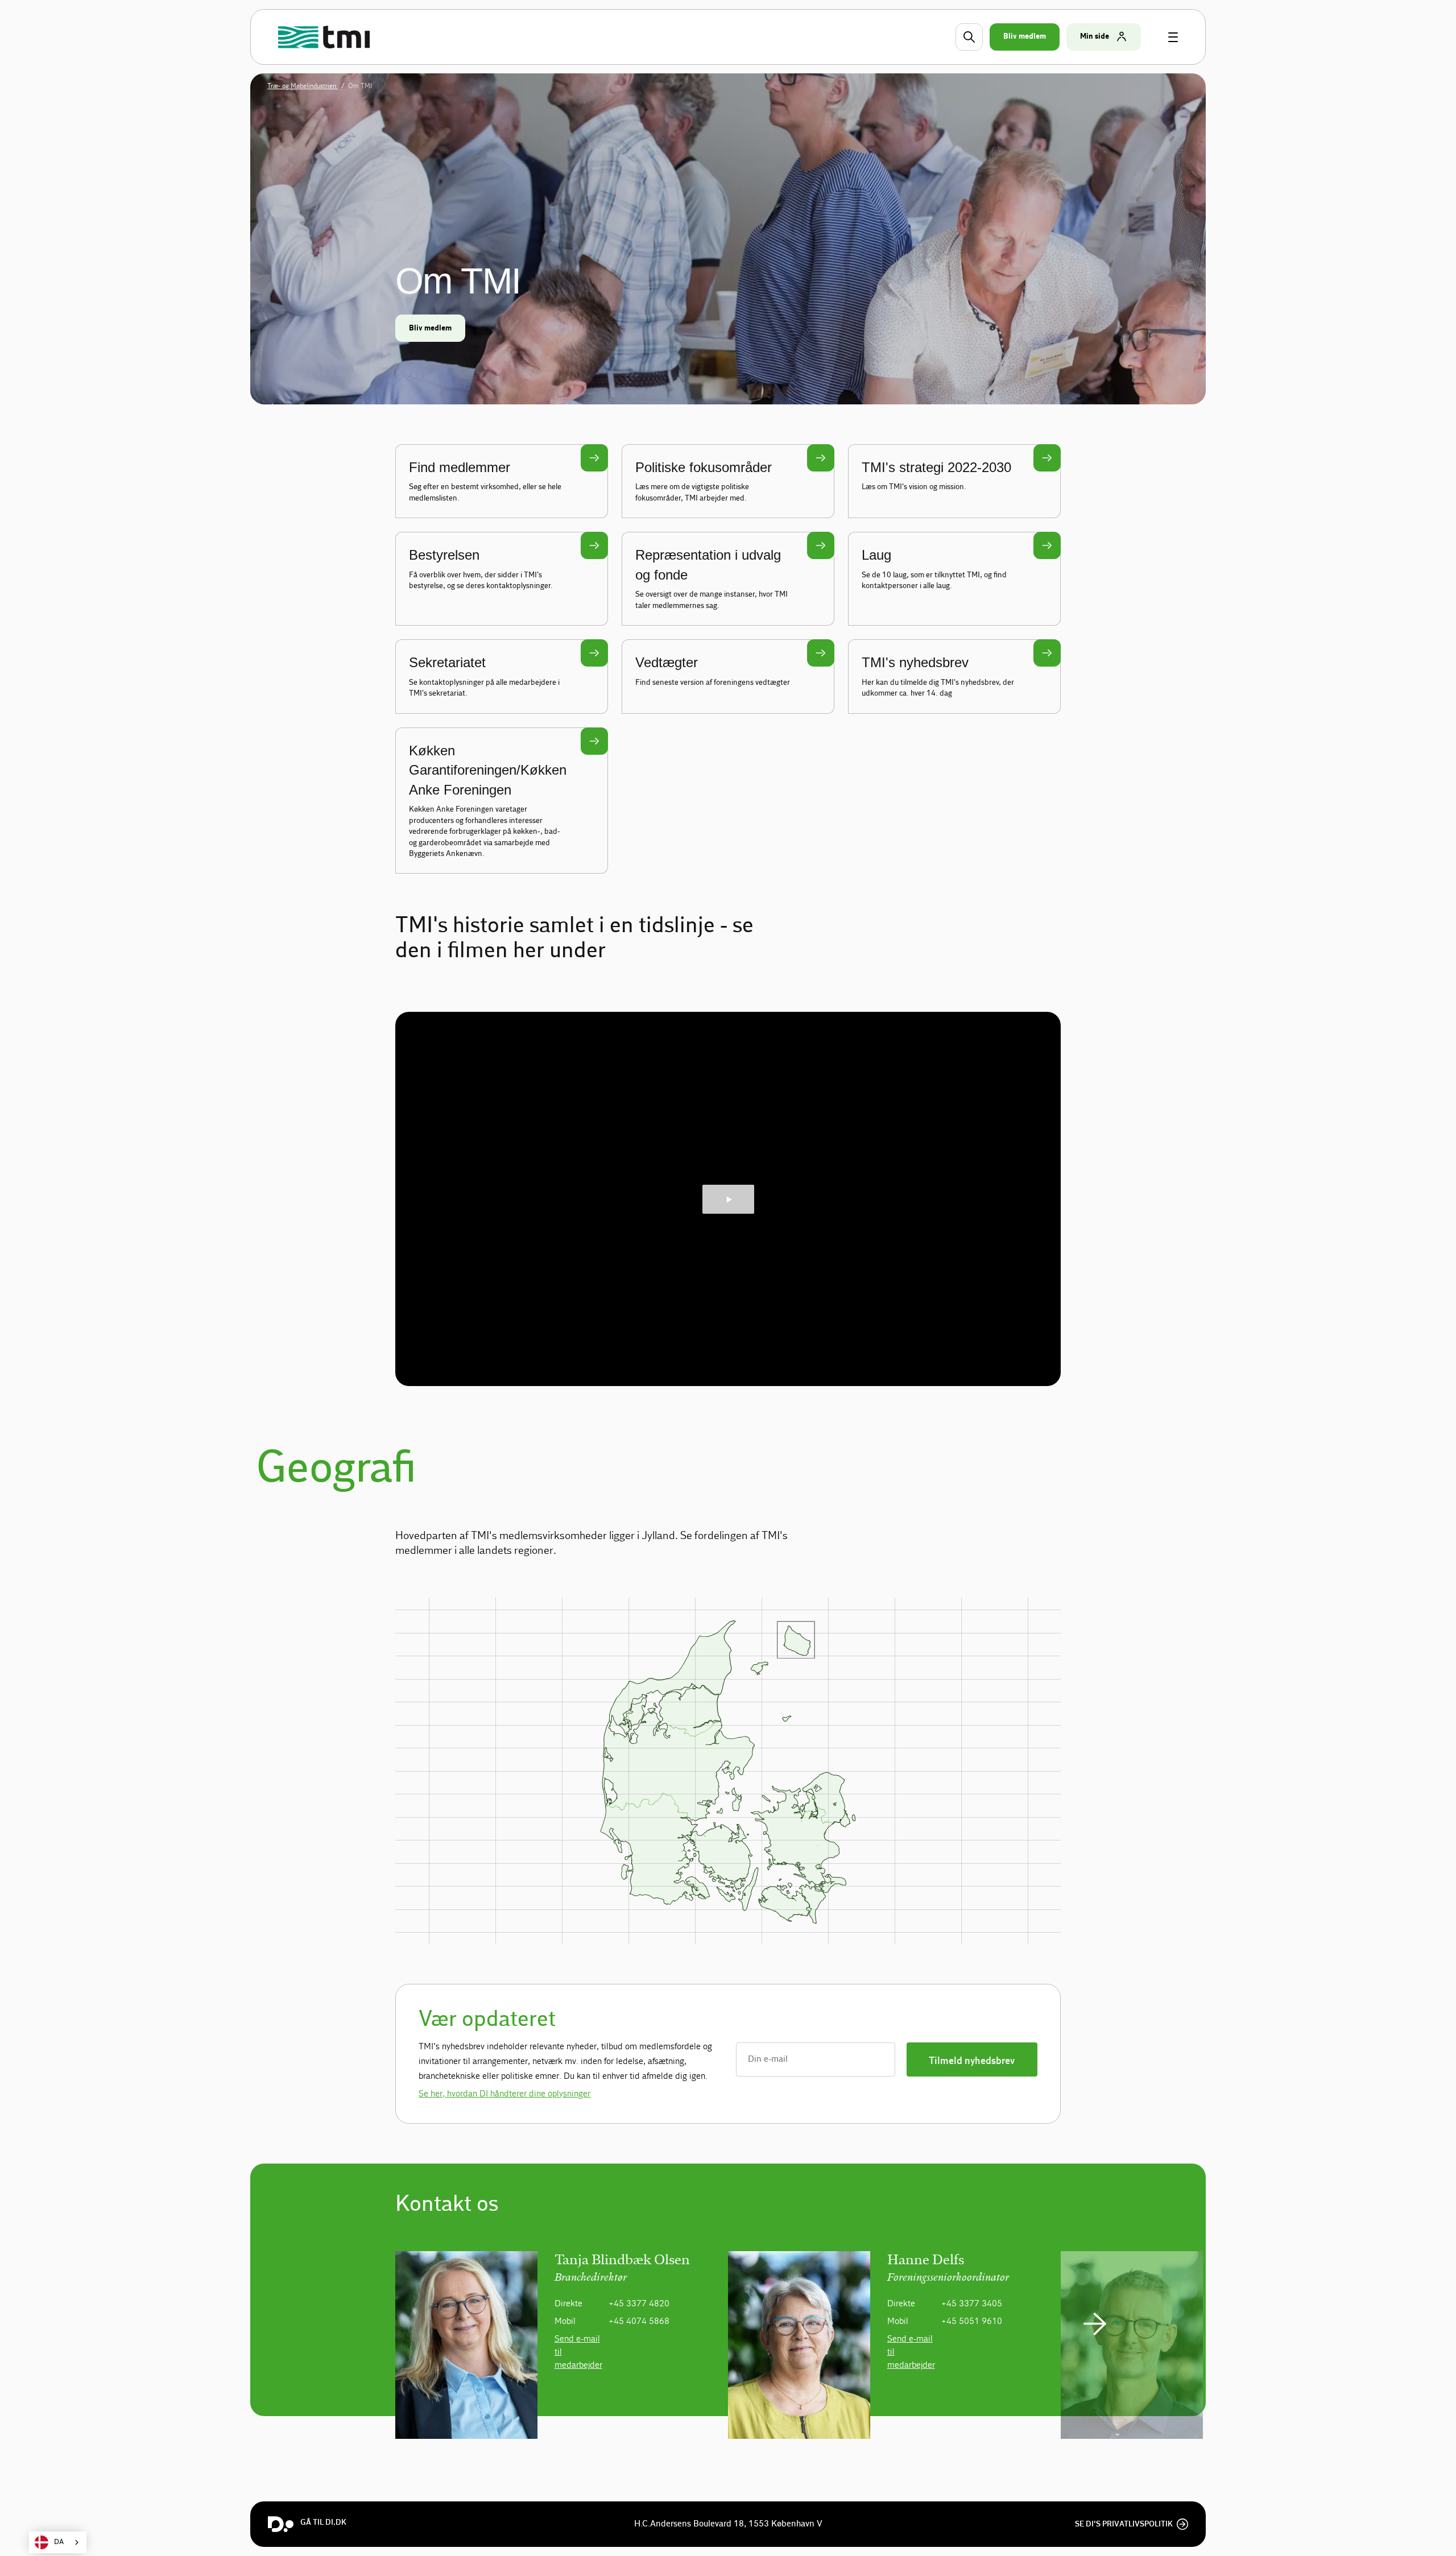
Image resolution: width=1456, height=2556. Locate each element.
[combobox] (58, 2542)
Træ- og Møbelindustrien (303, 86)
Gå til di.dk (323, 2522)
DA (59, 2542)
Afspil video (728, 1199)
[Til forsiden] (326, 37)
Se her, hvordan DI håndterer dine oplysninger (504, 2093)
